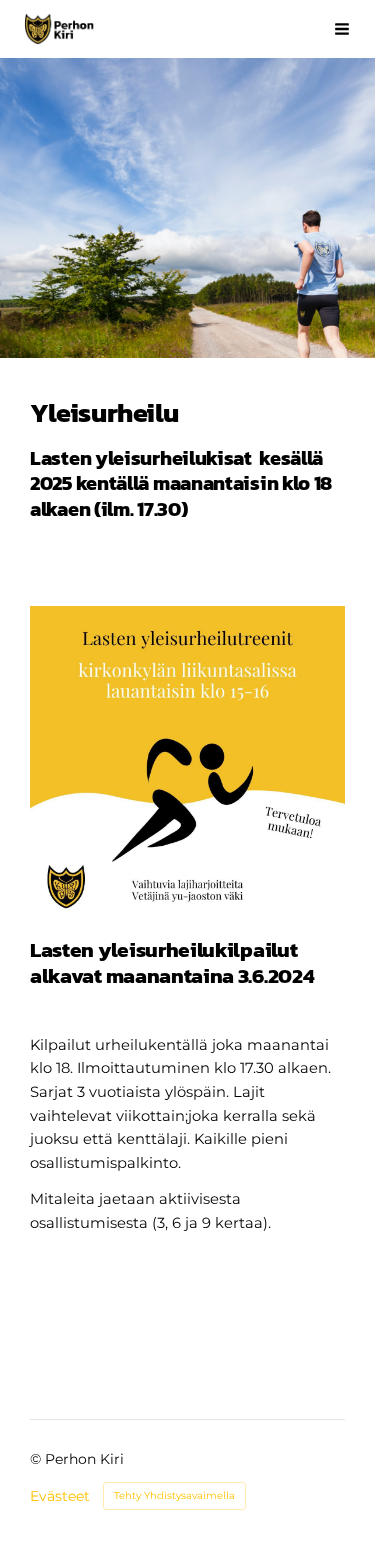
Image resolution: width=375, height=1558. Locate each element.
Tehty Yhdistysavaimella (174, 1495)
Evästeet (60, 1496)
